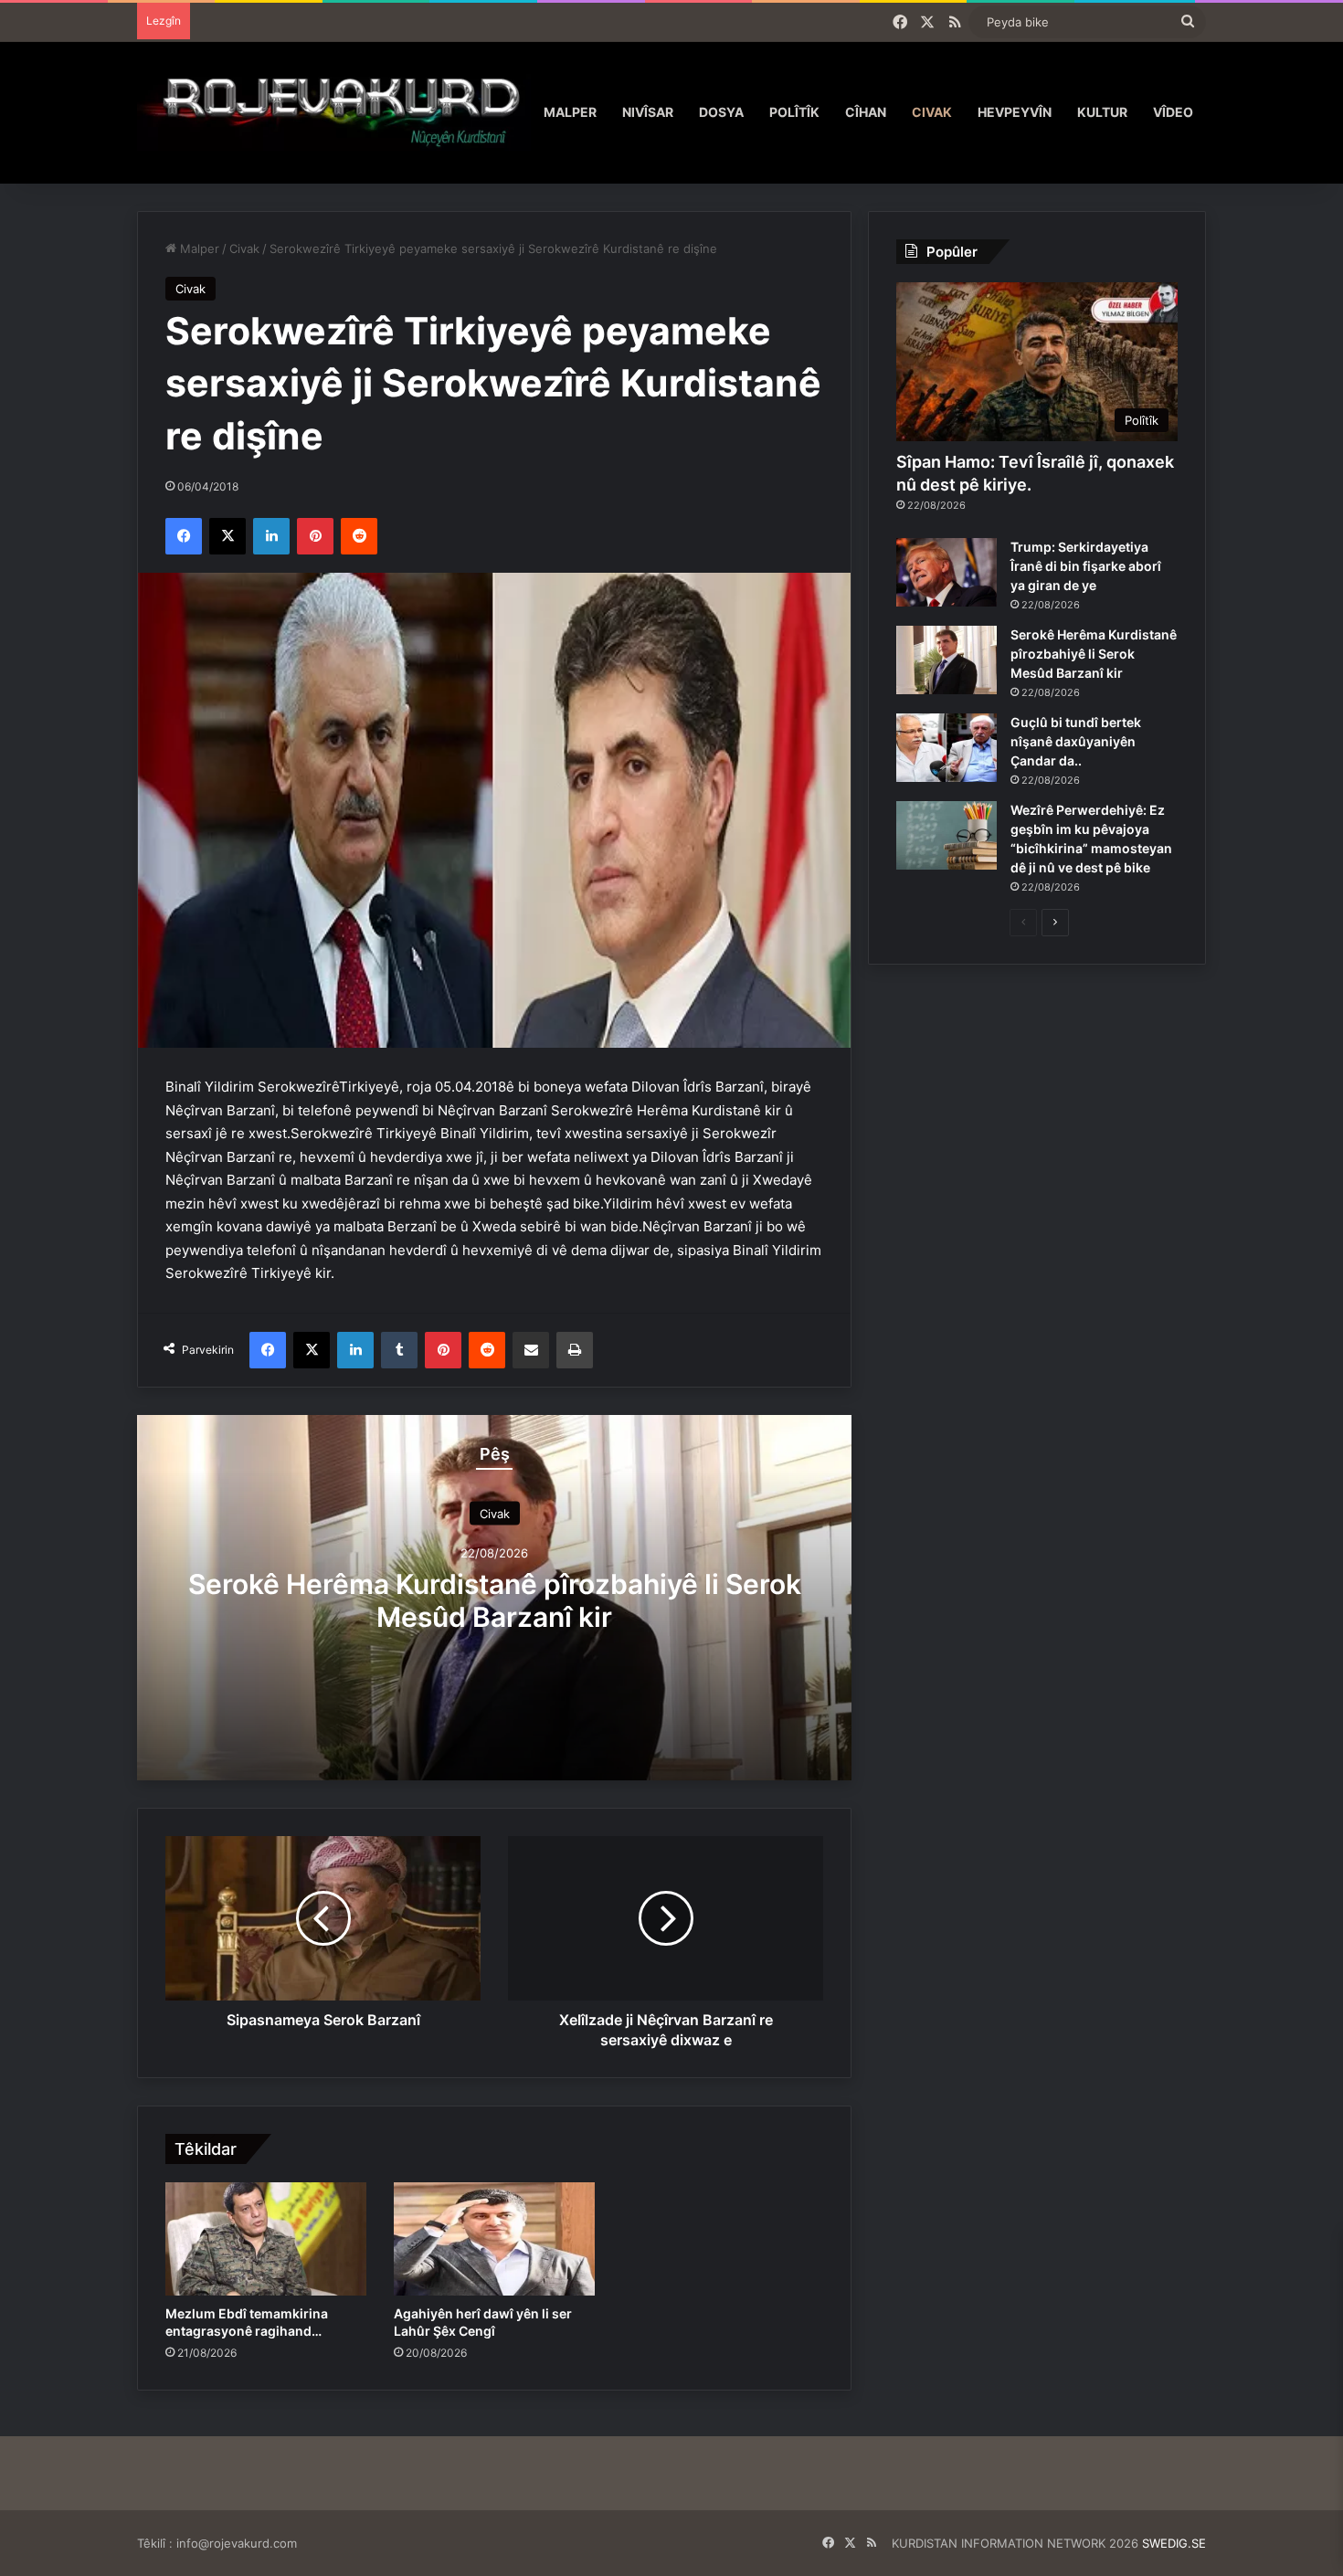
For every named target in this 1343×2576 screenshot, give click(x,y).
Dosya (721, 112)
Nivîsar (648, 112)
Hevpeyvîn (1015, 112)
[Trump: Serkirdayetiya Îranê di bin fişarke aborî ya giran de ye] (946, 572)
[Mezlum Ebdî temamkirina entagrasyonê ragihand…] (266, 2239)
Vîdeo (1173, 112)
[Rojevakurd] (334, 112)
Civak (932, 112)
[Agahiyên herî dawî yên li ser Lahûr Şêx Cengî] (494, 2239)
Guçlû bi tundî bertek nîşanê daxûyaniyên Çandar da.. (1076, 741)
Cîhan (866, 112)
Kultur (1102, 112)
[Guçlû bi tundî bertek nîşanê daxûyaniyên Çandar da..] (946, 748)
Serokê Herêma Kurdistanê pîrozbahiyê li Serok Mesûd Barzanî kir (495, 1600)
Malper (570, 112)
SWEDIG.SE (1174, 2543)
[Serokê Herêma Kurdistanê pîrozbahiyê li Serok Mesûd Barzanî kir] (946, 660)
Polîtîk (794, 112)
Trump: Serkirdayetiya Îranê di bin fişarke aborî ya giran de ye (1086, 566)
